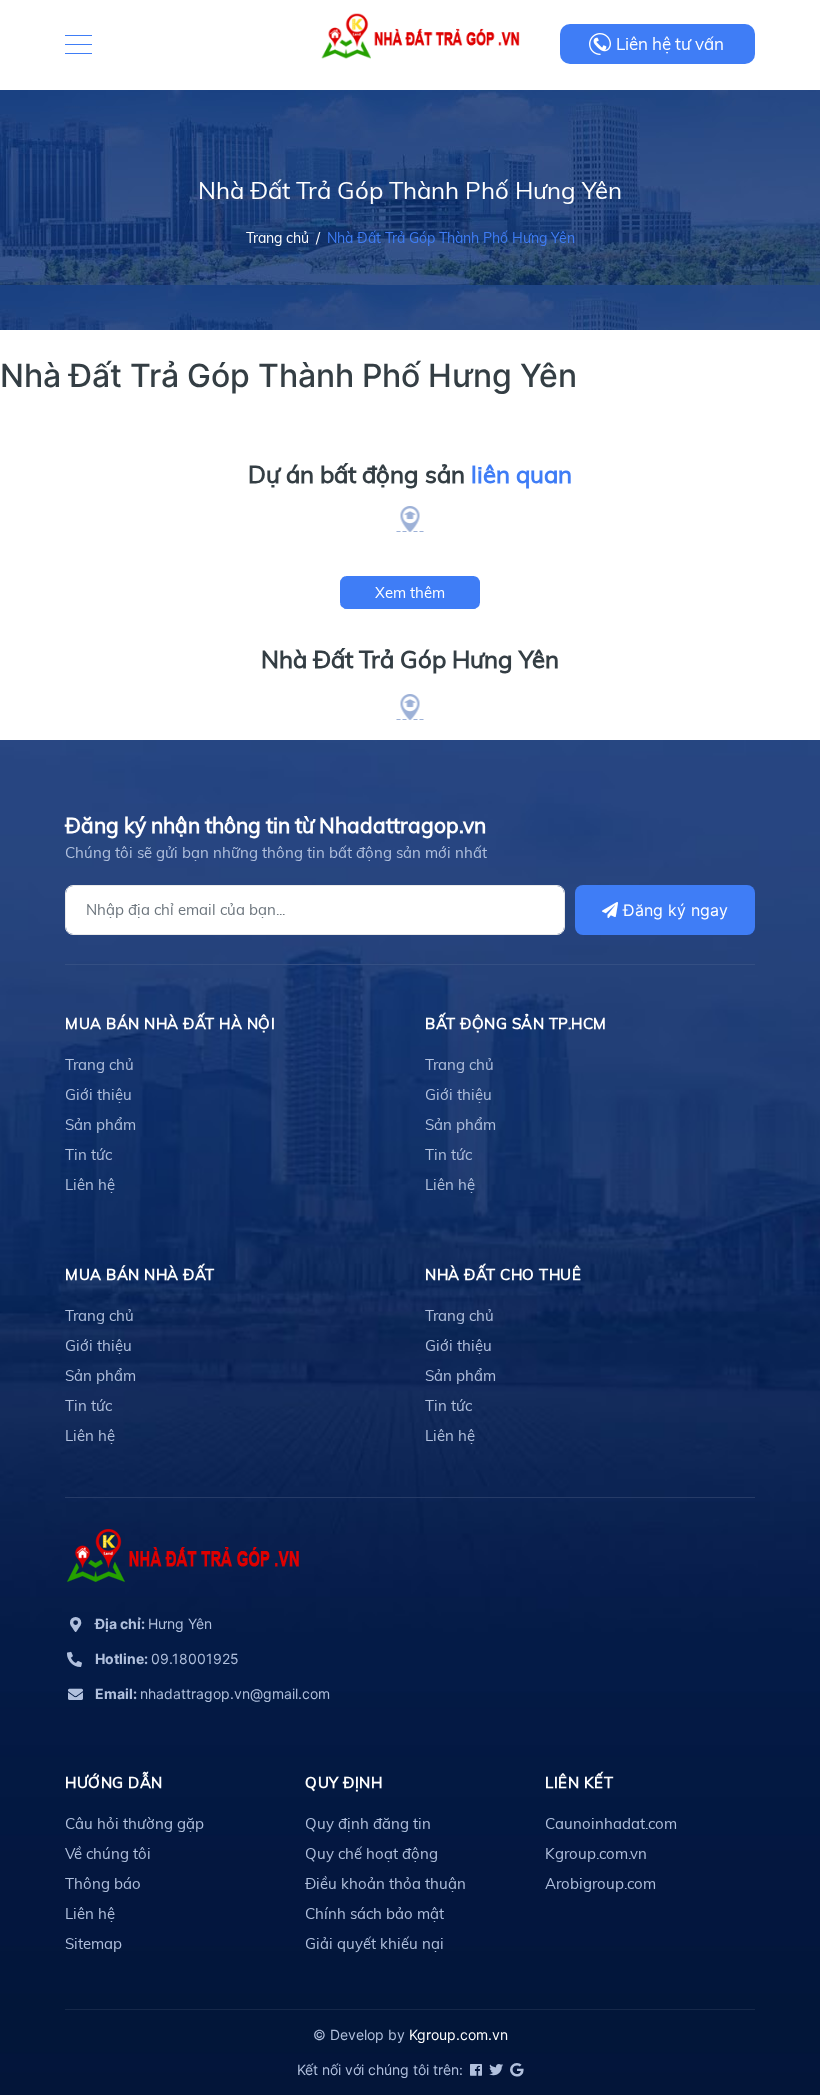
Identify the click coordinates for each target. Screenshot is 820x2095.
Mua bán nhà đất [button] (140, 1274)
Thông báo (103, 1883)
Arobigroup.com (600, 1883)
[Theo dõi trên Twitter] (494, 2069)
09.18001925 (167, 1658)
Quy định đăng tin (368, 1823)
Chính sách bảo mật (374, 1913)
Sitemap (93, 1943)
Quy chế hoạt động (371, 1853)
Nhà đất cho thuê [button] (503, 1274)
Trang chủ (99, 1064)
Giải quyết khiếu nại (374, 1943)
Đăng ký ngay (673, 910)
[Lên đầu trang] (755, 1990)
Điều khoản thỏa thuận (385, 1883)
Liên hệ (90, 1184)
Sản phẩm (100, 1124)
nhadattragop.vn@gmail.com (212, 1693)
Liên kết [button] (579, 1782)
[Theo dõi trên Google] (515, 2069)
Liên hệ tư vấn (670, 43)
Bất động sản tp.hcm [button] (516, 1023)
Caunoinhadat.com (611, 1823)
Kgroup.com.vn (596, 1853)
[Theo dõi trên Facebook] (474, 2069)
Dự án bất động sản (410, 474)
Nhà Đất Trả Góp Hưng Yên (410, 659)
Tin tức (88, 1154)
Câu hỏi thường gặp (134, 1823)
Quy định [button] (343, 1782)
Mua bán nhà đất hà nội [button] (170, 1023)
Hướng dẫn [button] (114, 1782)
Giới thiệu (98, 1094)
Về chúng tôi (108, 1853)
